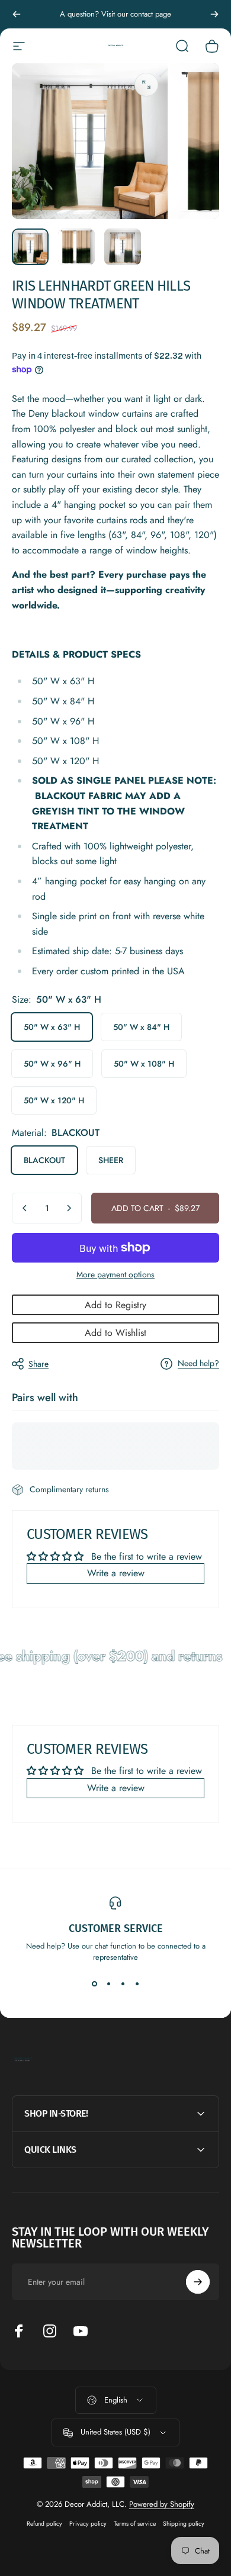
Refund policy (44, 2524)
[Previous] (17, 14)
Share (38, 1364)
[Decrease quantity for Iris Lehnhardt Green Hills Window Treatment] (25, 1208)
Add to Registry (115, 1305)
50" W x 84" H (141, 1027)
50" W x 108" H (144, 1064)
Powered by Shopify (162, 2504)
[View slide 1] (94, 1984)
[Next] (214, 14)
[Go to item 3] (123, 247)
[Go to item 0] (30, 247)
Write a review (116, 1573)
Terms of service (135, 2524)
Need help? (198, 1364)
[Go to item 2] (76, 247)
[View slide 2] (108, 1984)
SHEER (111, 1160)
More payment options (115, 1275)
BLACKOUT (44, 1160)
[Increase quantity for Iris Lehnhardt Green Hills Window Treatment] (69, 1208)
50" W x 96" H (52, 1064)
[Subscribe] (198, 2282)
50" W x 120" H (54, 1100)
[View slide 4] (137, 1984)
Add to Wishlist (115, 1333)
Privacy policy (88, 2524)
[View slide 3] (123, 1984)
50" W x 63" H (52, 1027)
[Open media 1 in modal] (146, 85)
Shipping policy (184, 2524)
